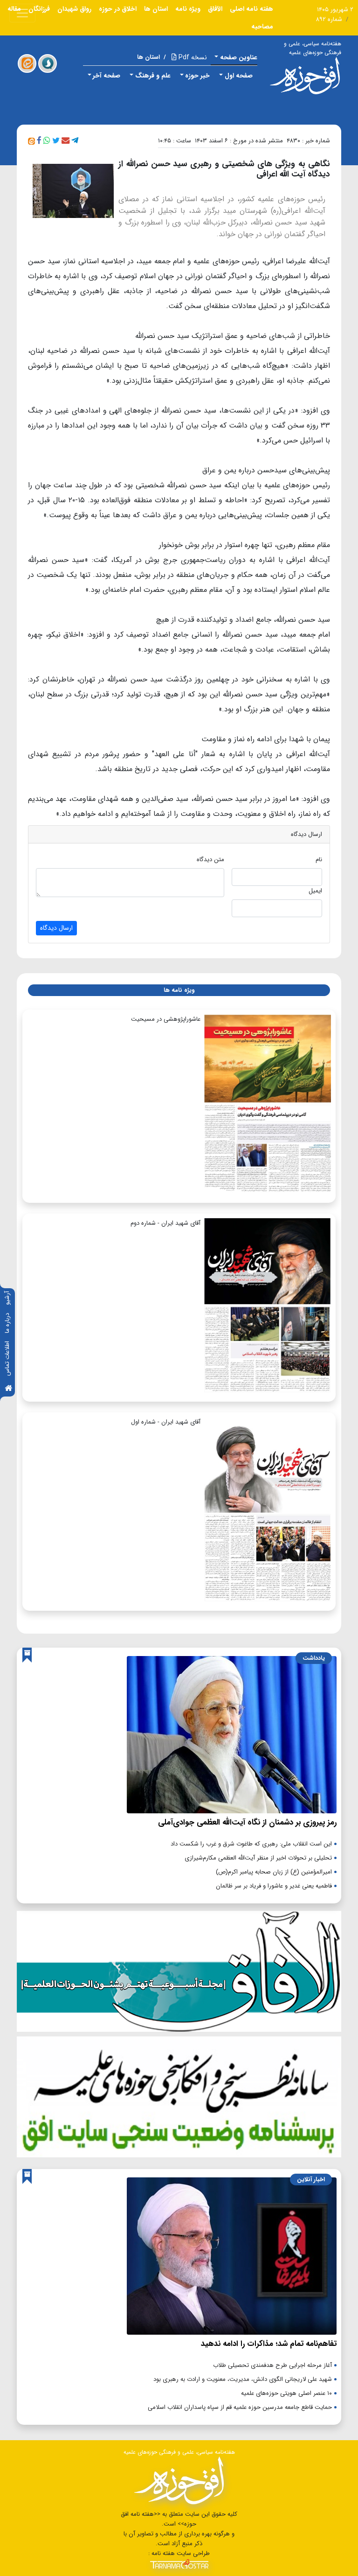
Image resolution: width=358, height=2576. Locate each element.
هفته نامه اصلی (251, 9)
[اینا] (27, 63)
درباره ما (7, 1323)
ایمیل (315, 891)
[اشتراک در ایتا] (31, 141)
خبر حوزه (197, 76)
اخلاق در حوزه (118, 9)
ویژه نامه (188, 9)
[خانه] (8, 1389)
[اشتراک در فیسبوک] (39, 141)
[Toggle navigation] (22, 13)
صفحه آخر (107, 76)
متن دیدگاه (210, 860)
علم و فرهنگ (153, 76)
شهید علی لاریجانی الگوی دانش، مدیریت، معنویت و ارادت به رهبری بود (243, 2379)
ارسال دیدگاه (56, 928)
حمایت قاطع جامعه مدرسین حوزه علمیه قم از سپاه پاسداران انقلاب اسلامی (240, 2407)
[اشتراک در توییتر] (56, 141)
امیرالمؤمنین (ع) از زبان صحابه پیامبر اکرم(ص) (274, 1872)
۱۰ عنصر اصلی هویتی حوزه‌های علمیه (286, 2393)
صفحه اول (239, 76)
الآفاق (215, 9)
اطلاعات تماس (7, 1358)
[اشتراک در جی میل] (65, 141)
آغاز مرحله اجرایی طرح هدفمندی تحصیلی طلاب (272, 2365)
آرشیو (7, 1298)
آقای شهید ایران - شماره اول (166, 1422)
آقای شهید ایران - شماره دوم (165, 1223)
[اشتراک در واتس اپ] (47, 141)
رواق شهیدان (74, 9)
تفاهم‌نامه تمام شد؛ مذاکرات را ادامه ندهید (269, 2344)
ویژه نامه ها (179, 990)
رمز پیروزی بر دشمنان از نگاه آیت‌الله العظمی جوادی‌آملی (247, 1822)
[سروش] (48, 63)
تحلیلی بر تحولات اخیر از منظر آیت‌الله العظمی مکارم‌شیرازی (258, 1858)
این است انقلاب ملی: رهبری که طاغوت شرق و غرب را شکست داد (251, 1844)
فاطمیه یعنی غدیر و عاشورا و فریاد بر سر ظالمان (274, 1886)
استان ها (156, 9)
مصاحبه (262, 27)
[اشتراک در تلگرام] (75, 141)
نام (319, 860)
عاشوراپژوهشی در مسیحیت (166, 1019)
